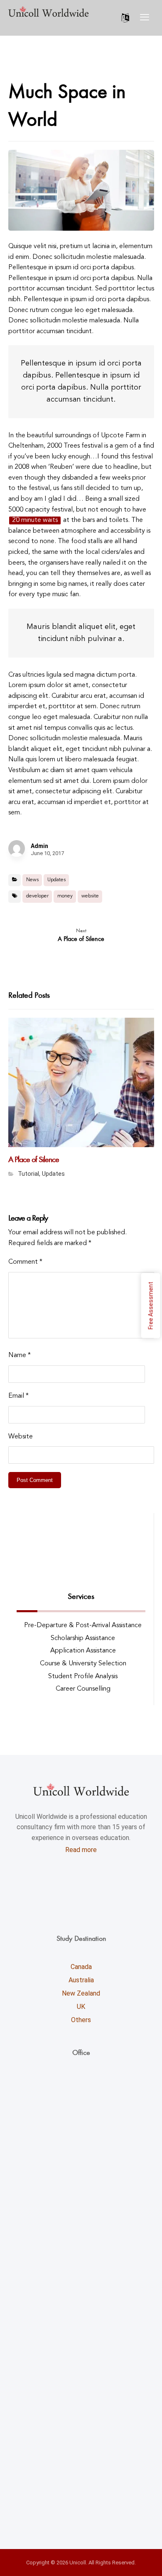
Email (18, 1396)
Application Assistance (83, 1651)
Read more (81, 1850)
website (90, 896)
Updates (56, 880)
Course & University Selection (83, 1664)
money (65, 896)
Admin (39, 846)
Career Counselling (83, 1689)
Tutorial (28, 1174)
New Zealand (81, 1993)
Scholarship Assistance (83, 1638)
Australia (81, 1980)
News (32, 880)
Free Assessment (151, 1305)
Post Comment (35, 1480)
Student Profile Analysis (83, 1677)
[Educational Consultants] (48, 11)
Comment (25, 1262)
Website (21, 1437)
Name (20, 1355)
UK (81, 2007)
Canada (81, 1967)
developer (37, 896)
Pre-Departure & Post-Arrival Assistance (83, 1626)
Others (81, 2020)
